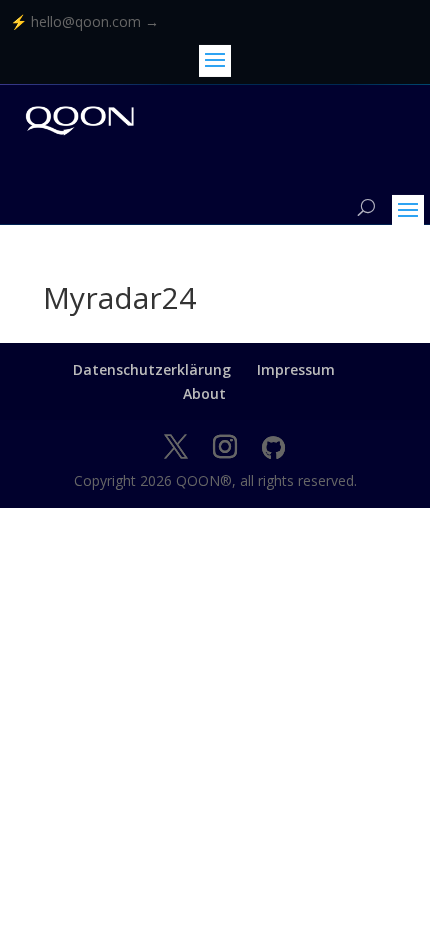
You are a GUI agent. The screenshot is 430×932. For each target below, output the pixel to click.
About (204, 393)
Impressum (296, 369)
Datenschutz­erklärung (152, 369)
